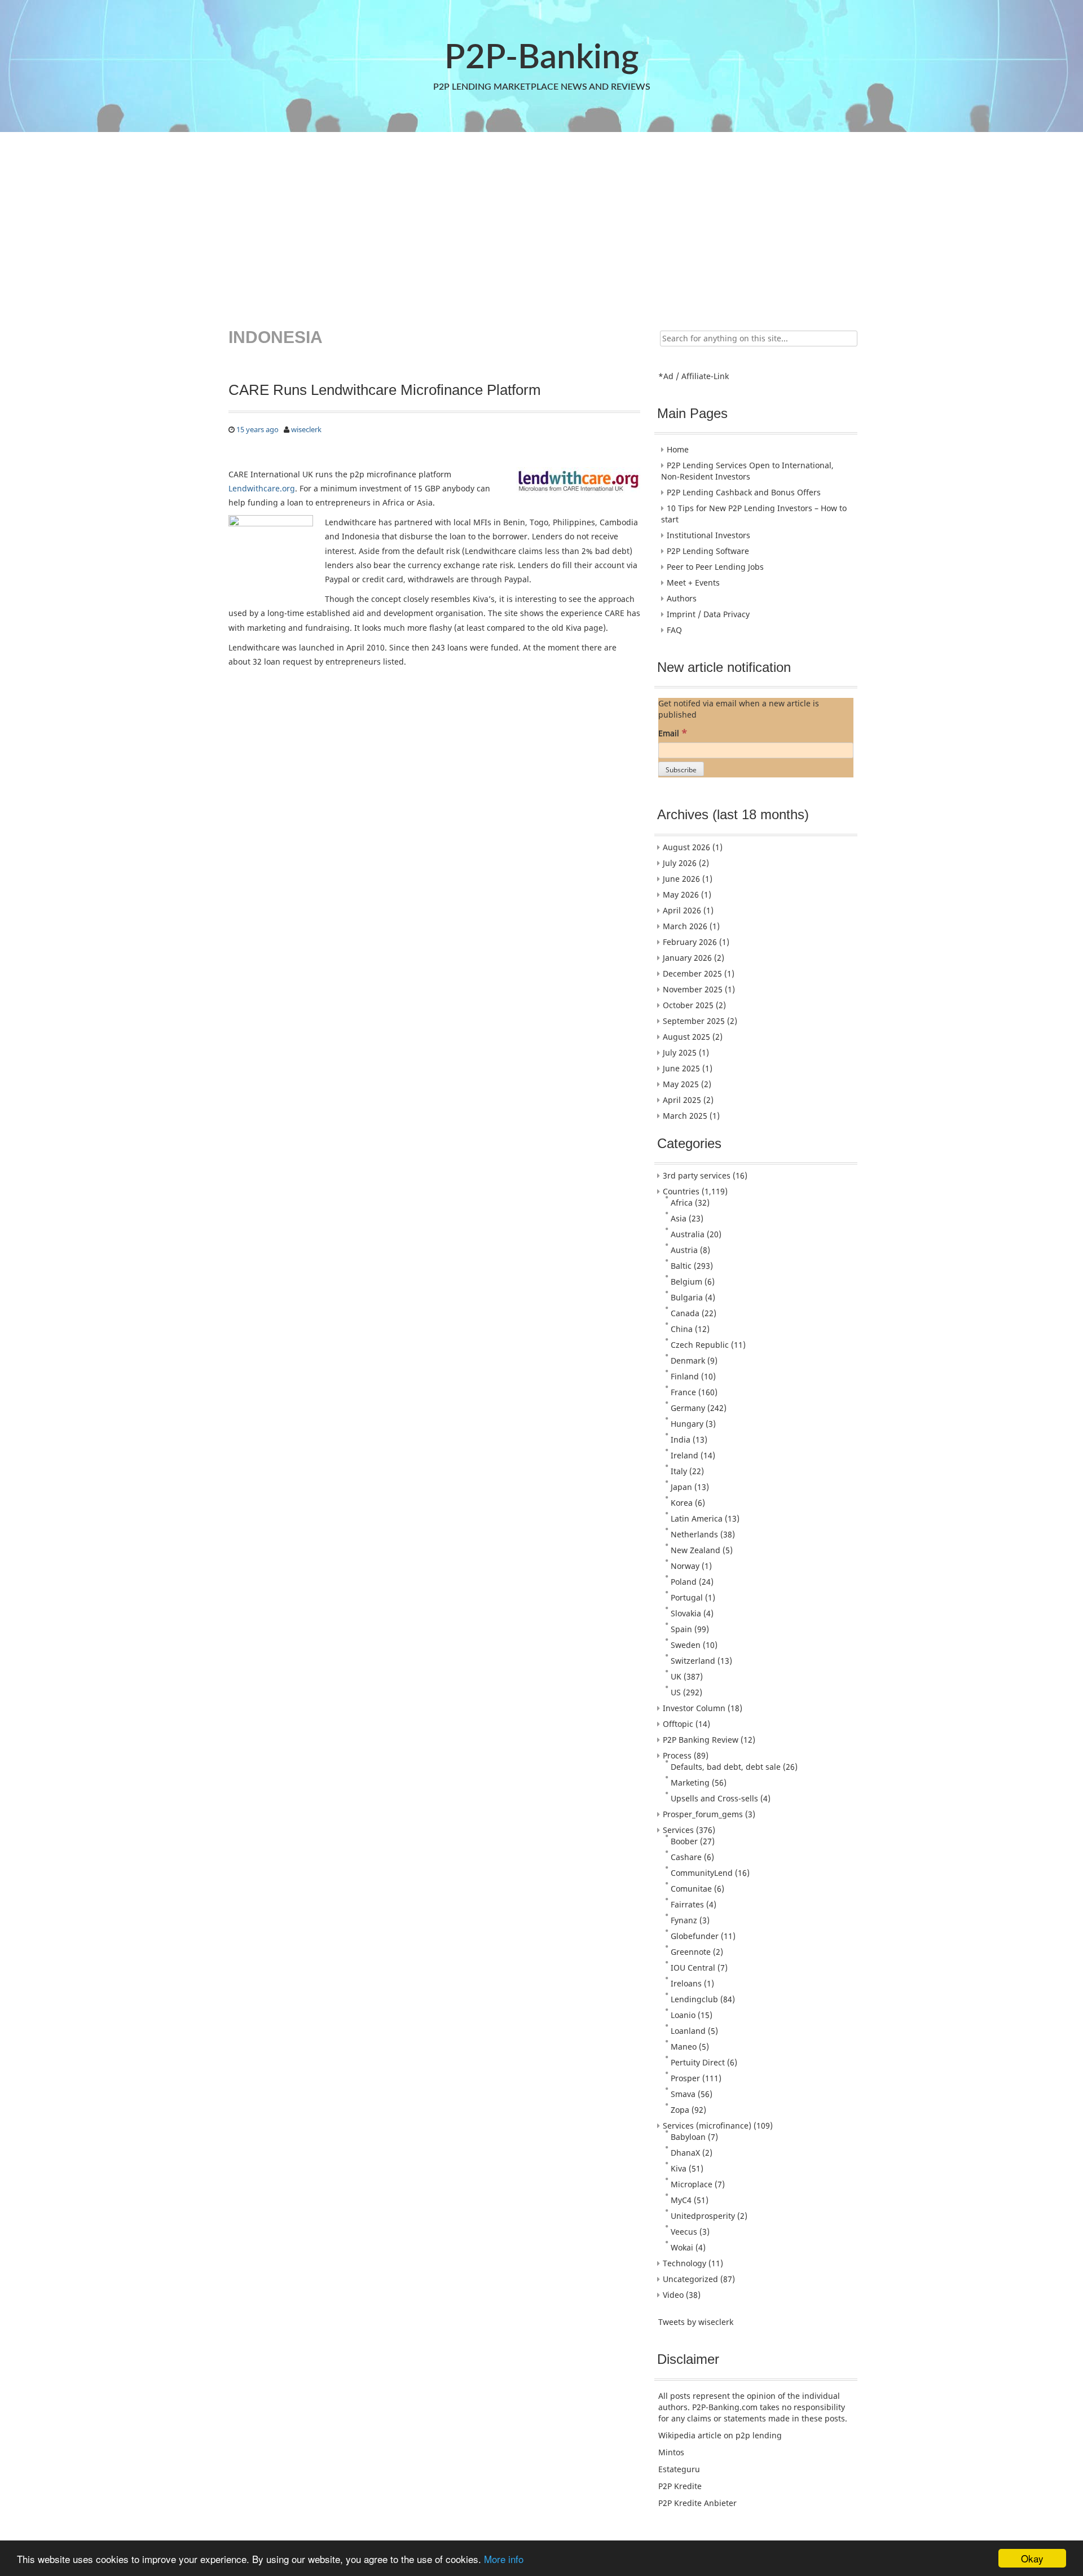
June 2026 (681, 879)
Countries (681, 1191)
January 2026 (687, 958)
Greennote (691, 1952)
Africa (682, 1203)
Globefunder (695, 1936)
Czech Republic (700, 1345)
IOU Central (693, 1968)
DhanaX (685, 2153)
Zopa (680, 2110)
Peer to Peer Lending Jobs (715, 567)
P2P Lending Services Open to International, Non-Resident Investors (747, 471)
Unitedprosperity (703, 2216)
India (681, 1439)
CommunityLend (702, 1873)
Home (678, 449)
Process (677, 1755)
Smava (683, 2094)
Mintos (671, 2452)
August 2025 (686, 1037)
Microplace (692, 2184)
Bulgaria (687, 1297)
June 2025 (681, 1068)
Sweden (686, 1645)
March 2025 (685, 1116)
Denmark (688, 1360)
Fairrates (687, 1904)
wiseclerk (306, 429)
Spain (681, 1629)
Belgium (686, 1282)
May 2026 (681, 894)
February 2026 (690, 942)
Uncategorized (690, 2279)
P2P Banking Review (701, 1740)
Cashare (686, 1857)
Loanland (688, 2031)
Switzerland (693, 1661)
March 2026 (685, 926)
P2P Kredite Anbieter (697, 2503)
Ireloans (686, 1983)
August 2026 (686, 847)
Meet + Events (693, 583)
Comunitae (691, 1889)
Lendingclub (694, 1999)
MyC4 (681, 2200)
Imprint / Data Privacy (708, 614)
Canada (685, 1313)
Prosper (685, 2078)
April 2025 (682, 1100)
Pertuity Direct (698, 2062)
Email (673, 733)
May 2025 (681, 1084)
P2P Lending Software (708, 551)
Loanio (683, 2015)
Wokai (682, 2247)
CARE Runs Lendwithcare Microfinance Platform (385, 390)
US (676, 1692)
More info (504, 2559)
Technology (684, 2263)
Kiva (679, 2168)
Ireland (684, 1455)
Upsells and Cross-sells (714, 1798)
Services (678, 1830)
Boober (684, 1841)
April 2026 (682, 910)
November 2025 (693, 989)
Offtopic (678, 1724)
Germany (688, 1408)
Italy (679, 1471)
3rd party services (697, 1175)
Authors (682, 598)
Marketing (690, 1782)
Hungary (687, 1424)
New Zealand (695, 1550)
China (682, 1329)
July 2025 (680, 1052)
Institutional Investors (708, 535)
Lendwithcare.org (262, 488)
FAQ (674, 630)
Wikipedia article (690, 2435)
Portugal (687, 1597)
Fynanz (684, 1920)
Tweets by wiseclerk (696, 2322)
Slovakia (686, 1613)
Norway (685, 1566)
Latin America (697, 1518)
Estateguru (679, 2469)
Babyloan (688, 2137)
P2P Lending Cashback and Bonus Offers (744, 492)
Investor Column (694, 1708)
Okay (1032, 2558)
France (683, 1392)
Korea (682, 1503)
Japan (681, 1487)
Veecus (684, 2232)
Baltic (681, 1266)
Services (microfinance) (707, 2126)
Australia (688, 1234)
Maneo (684, 2047)
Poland (684, 1582)
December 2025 (692, 973)
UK (676, 1676)
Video (673, 2295)
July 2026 (680, 863)
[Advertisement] (540, 222)
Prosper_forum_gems (703, 1814)
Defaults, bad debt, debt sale (726, 1767)
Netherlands (694, 1534)
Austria (684, 1250)
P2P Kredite (680, 2486)
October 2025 (688, 1005)
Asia (679, 1218)
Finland (685, 1376)
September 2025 (694, 1021)
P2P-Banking (541, 58)
